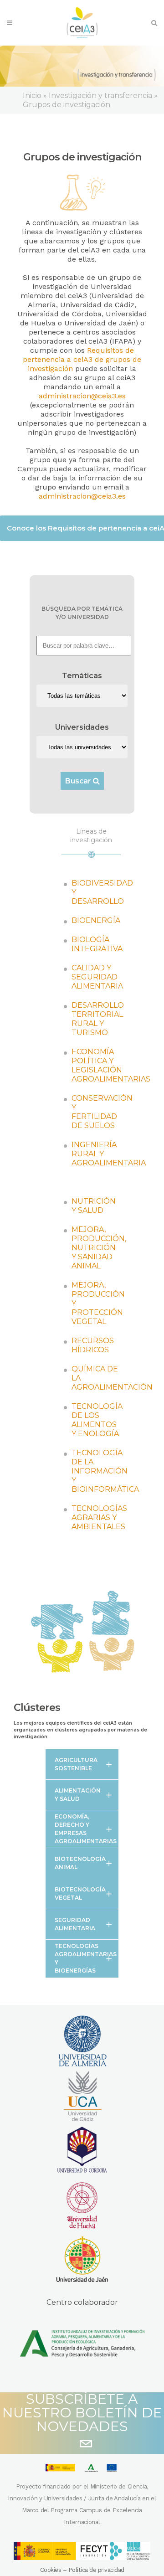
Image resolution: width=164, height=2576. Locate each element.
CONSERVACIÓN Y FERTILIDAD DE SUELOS (102, 1112)
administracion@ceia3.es (82, 396)
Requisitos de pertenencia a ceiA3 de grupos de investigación (82, 359)
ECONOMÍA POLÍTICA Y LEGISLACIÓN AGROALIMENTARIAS (111, 1065)
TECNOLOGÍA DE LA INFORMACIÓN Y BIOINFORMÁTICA (105, 1471)
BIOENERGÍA (96, 920)
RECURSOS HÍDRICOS (93, 1345)
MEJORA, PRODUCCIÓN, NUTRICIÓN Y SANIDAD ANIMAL (99, 1248)
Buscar (79, 781)
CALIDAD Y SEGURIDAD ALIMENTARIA (97, 977)
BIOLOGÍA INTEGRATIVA (97, 944)
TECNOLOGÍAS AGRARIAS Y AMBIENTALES (99, 1517)
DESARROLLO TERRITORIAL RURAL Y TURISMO (98, 1019)
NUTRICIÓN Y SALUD (94, 1206)
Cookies (51, 2570)
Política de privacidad (96, 2570)
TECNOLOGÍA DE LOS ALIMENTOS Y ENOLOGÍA (97, 1420)
